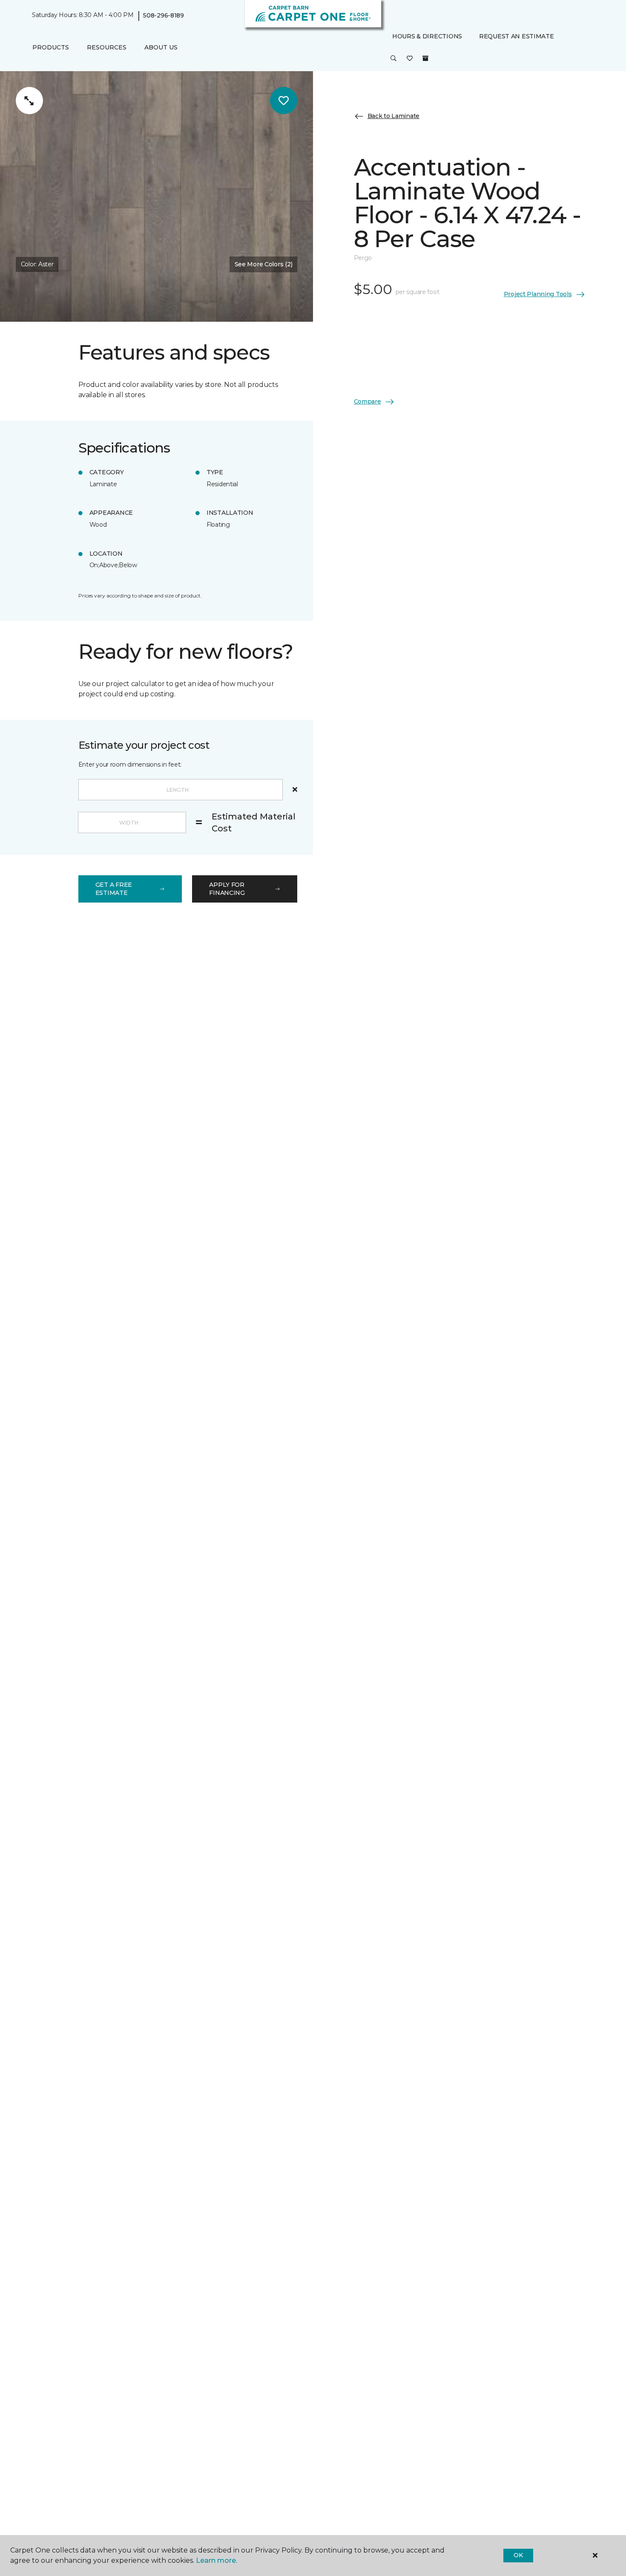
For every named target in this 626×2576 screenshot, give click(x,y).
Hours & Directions (427, 36)
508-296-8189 (164, 15)
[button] (393, 59)
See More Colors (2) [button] (264, 264)
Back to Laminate (394, 116)
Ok (518, 2555)
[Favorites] (410, 59)
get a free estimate (114, 889)
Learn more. (217, 2560)
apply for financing (227, 889)
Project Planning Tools (538, 294)
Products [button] (51, 47)
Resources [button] (107, 47)
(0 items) (425, 58)
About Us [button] (161, 47)
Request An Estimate (517, 36)
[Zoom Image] (29, 101)
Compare (368, 401)
